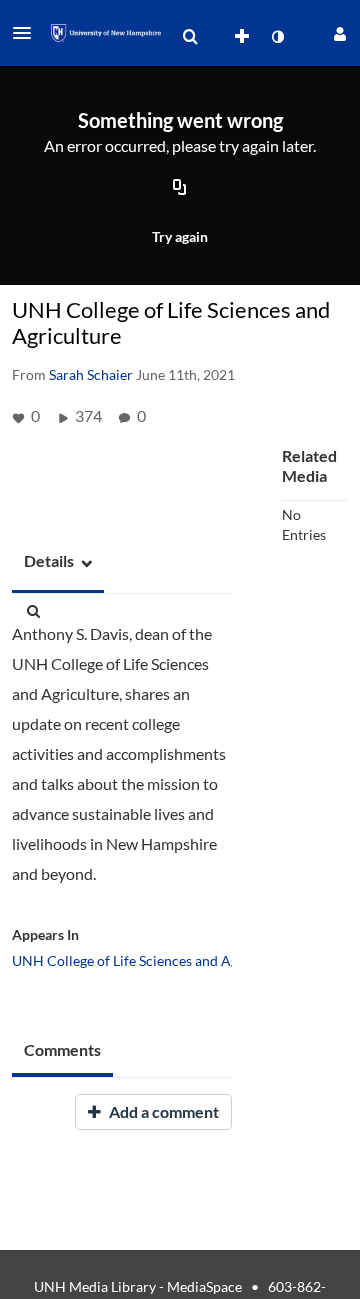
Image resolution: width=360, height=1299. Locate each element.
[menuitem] (190, 37)
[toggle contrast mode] (277, 37)
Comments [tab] (62, 1049)
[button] (28, 33)
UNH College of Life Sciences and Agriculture (152, 960)
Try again (180, 236)
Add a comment (162, 1111)
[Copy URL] (180, 189)
